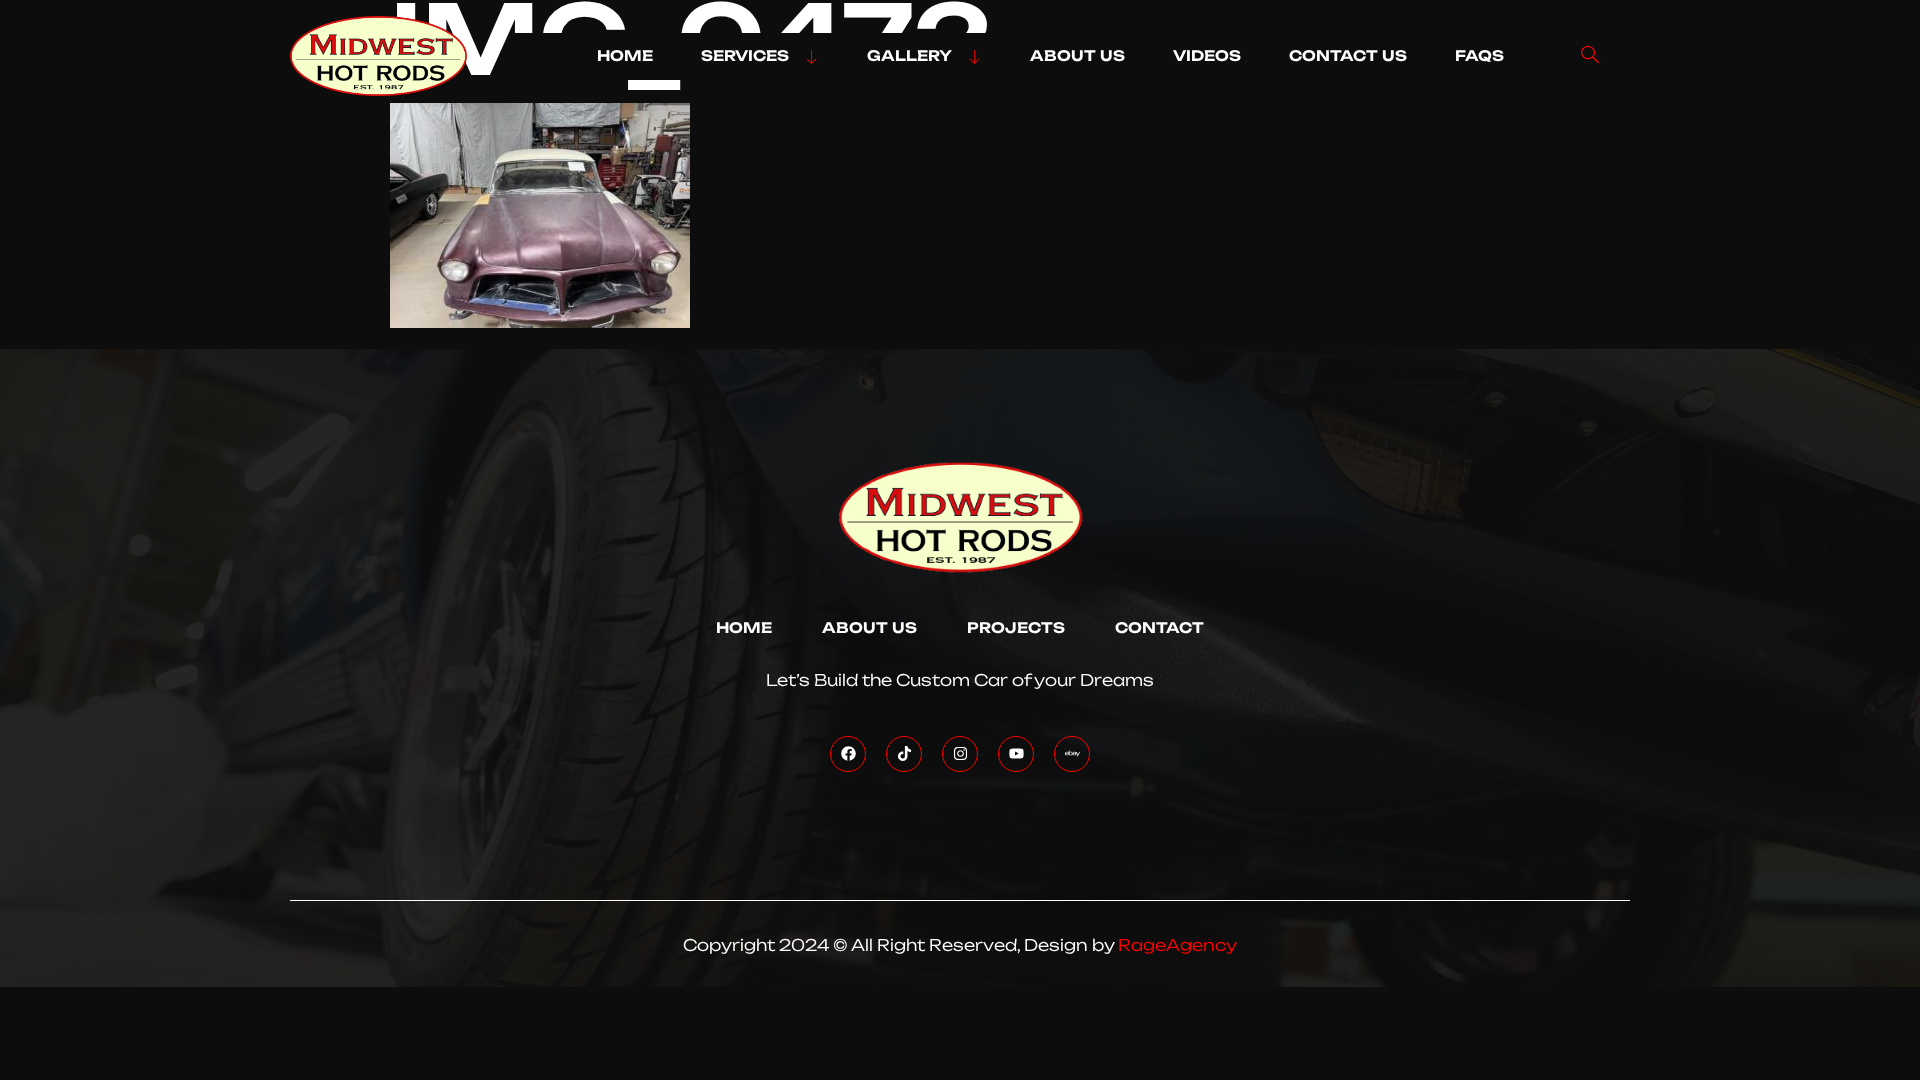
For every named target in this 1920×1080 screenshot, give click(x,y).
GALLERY (909, 56)
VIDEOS (1207, 56)
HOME (625, 56)
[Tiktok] (904, 754)
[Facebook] (848, 754)
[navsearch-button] (1590, 56)
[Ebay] (1072, 754)
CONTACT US (1348, 56)
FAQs (1479, 56)
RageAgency (1177, 945)
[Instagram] (960, 754)
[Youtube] (1016, 754)
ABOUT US (1077, 56)
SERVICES (745, 56)
